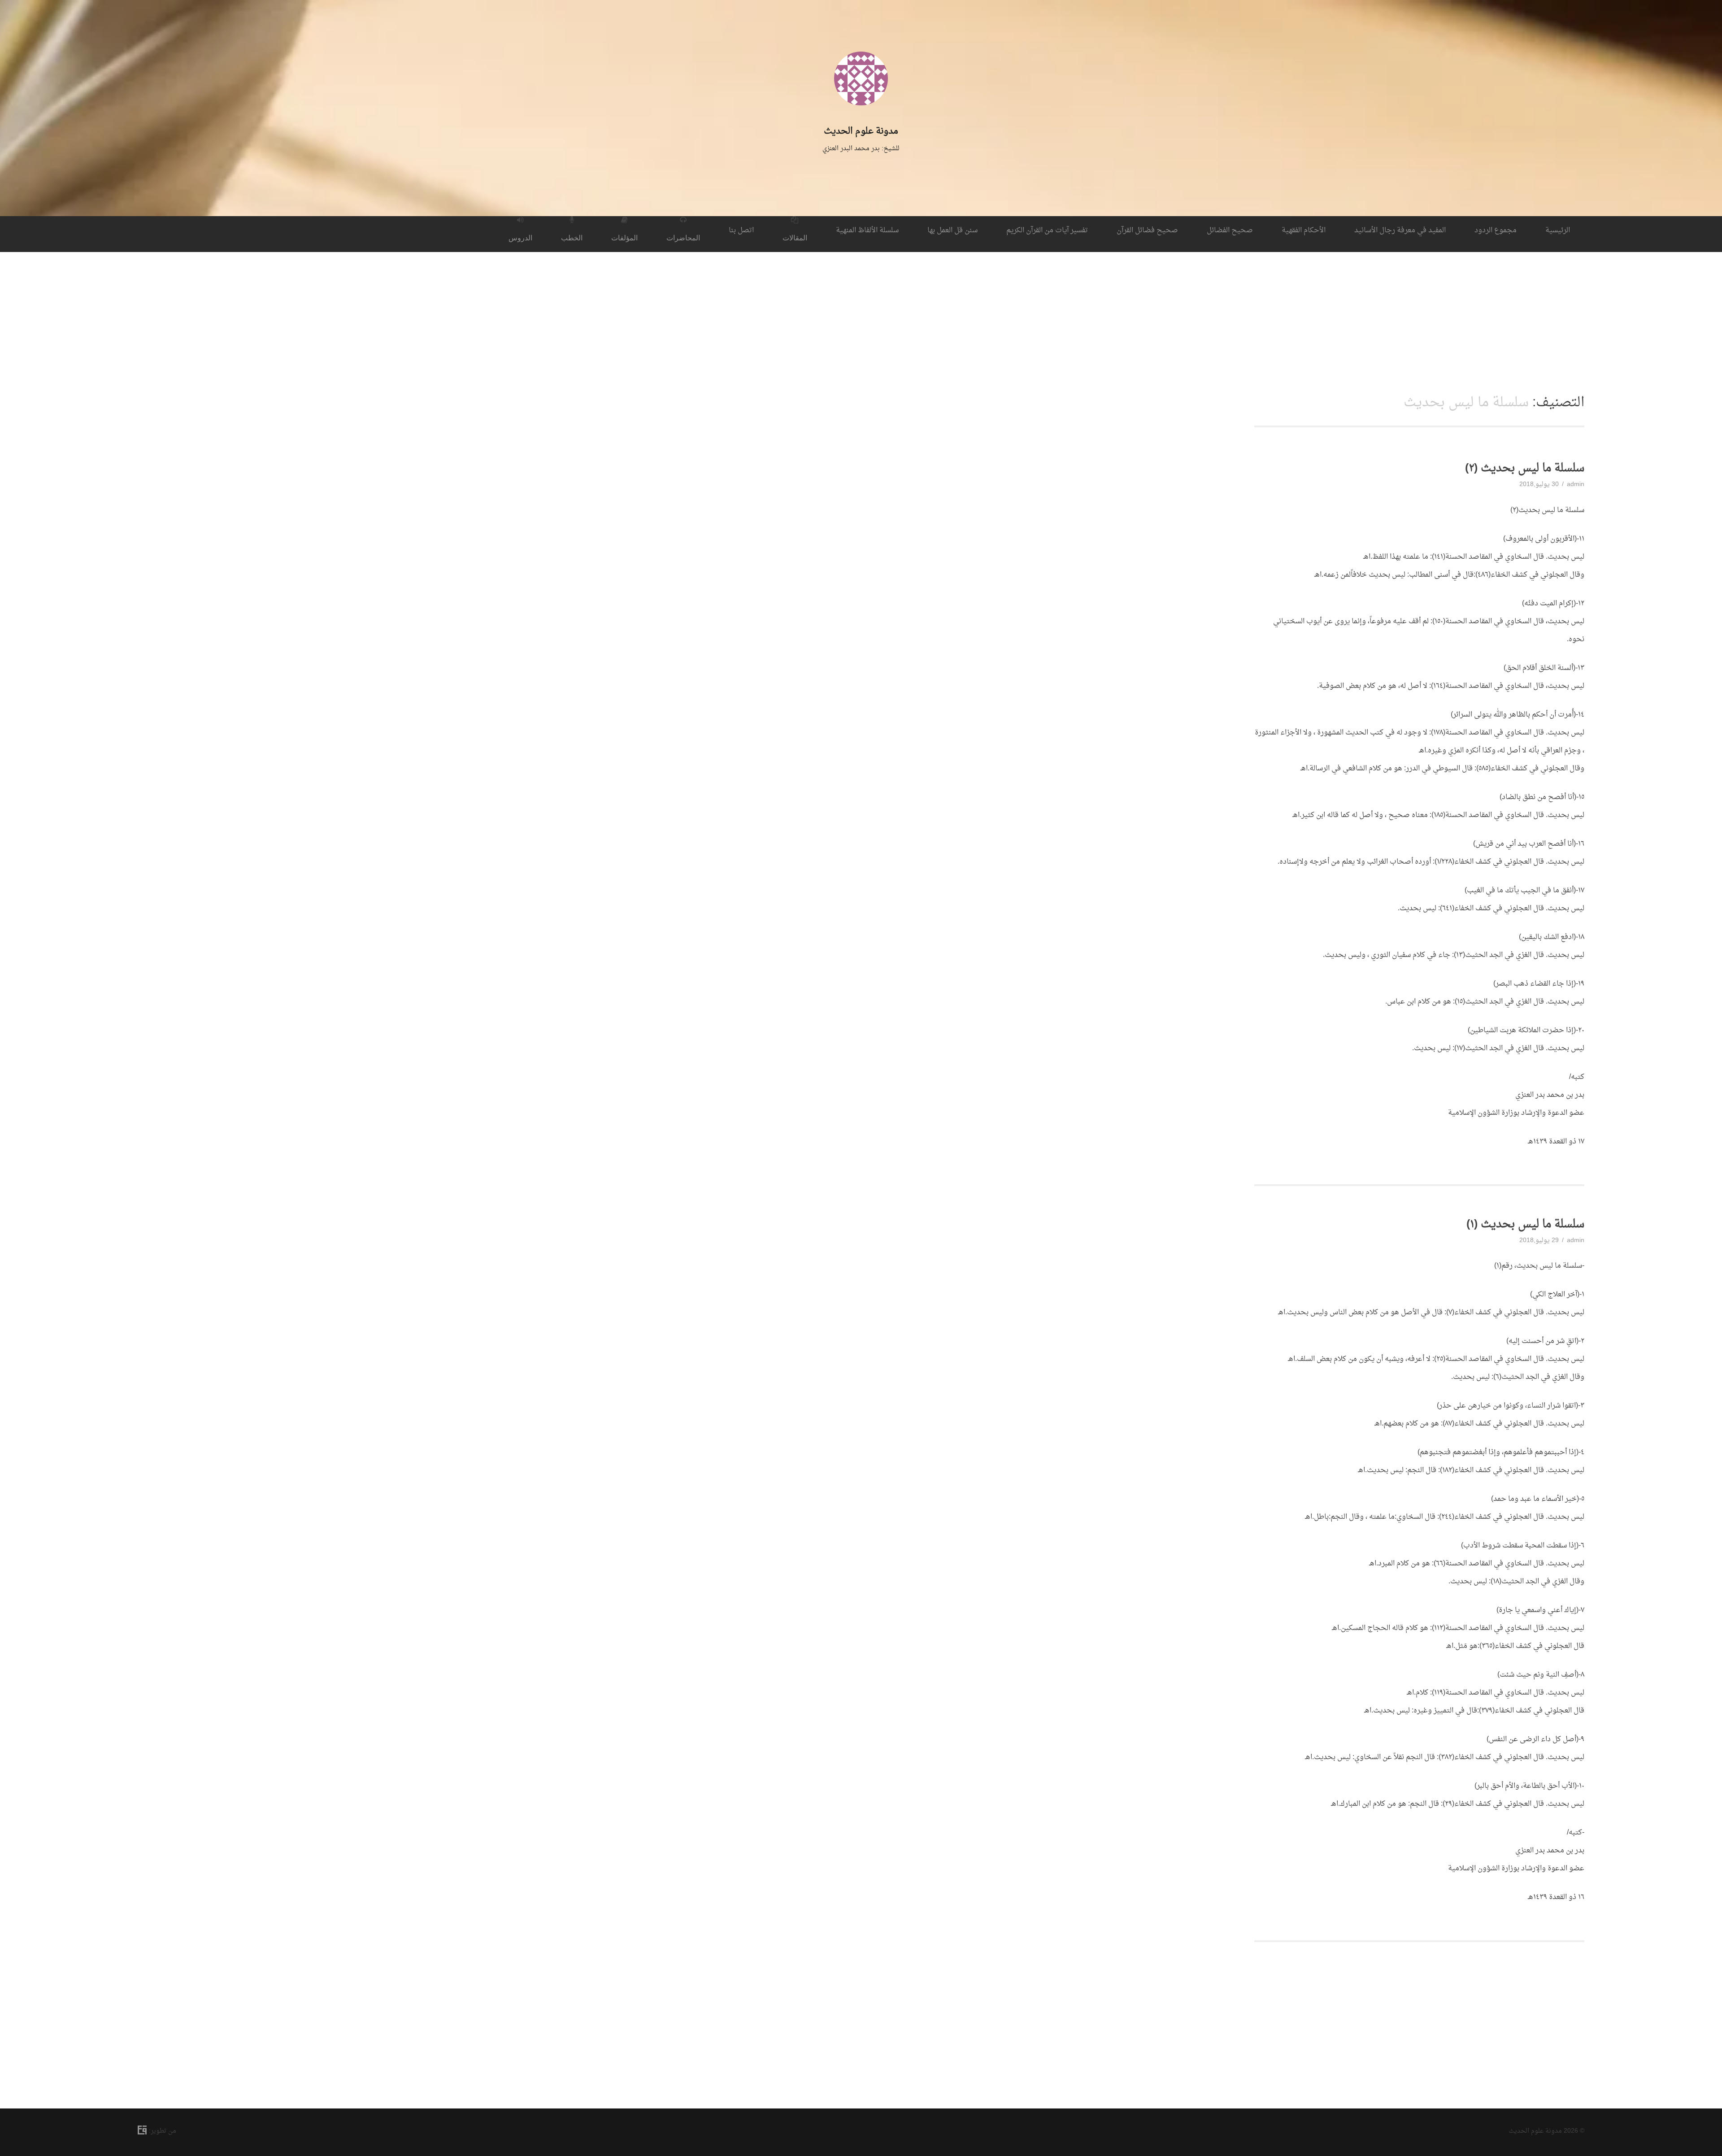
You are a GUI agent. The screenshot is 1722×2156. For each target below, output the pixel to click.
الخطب (572, 238)
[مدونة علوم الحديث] (861, 118)
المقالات (795, 238)
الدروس (520, 238)
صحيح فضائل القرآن (1147, 230)
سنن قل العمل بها (952, 230)
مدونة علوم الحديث (861, 131)
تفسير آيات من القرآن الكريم (1047, 230)
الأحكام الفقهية (1304, 230)
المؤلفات (624, 238)
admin (1576, 485)
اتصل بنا (741, 230)
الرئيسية (1558, 230)
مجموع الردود (1496, 230)
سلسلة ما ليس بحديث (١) (1525, 1225)
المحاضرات (683, 238)
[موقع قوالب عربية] (143, 2132)
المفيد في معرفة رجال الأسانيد (1400, 230)
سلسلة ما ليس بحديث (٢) (1525, 469)
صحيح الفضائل (1230, 230)
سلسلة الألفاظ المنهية (867, 230)
